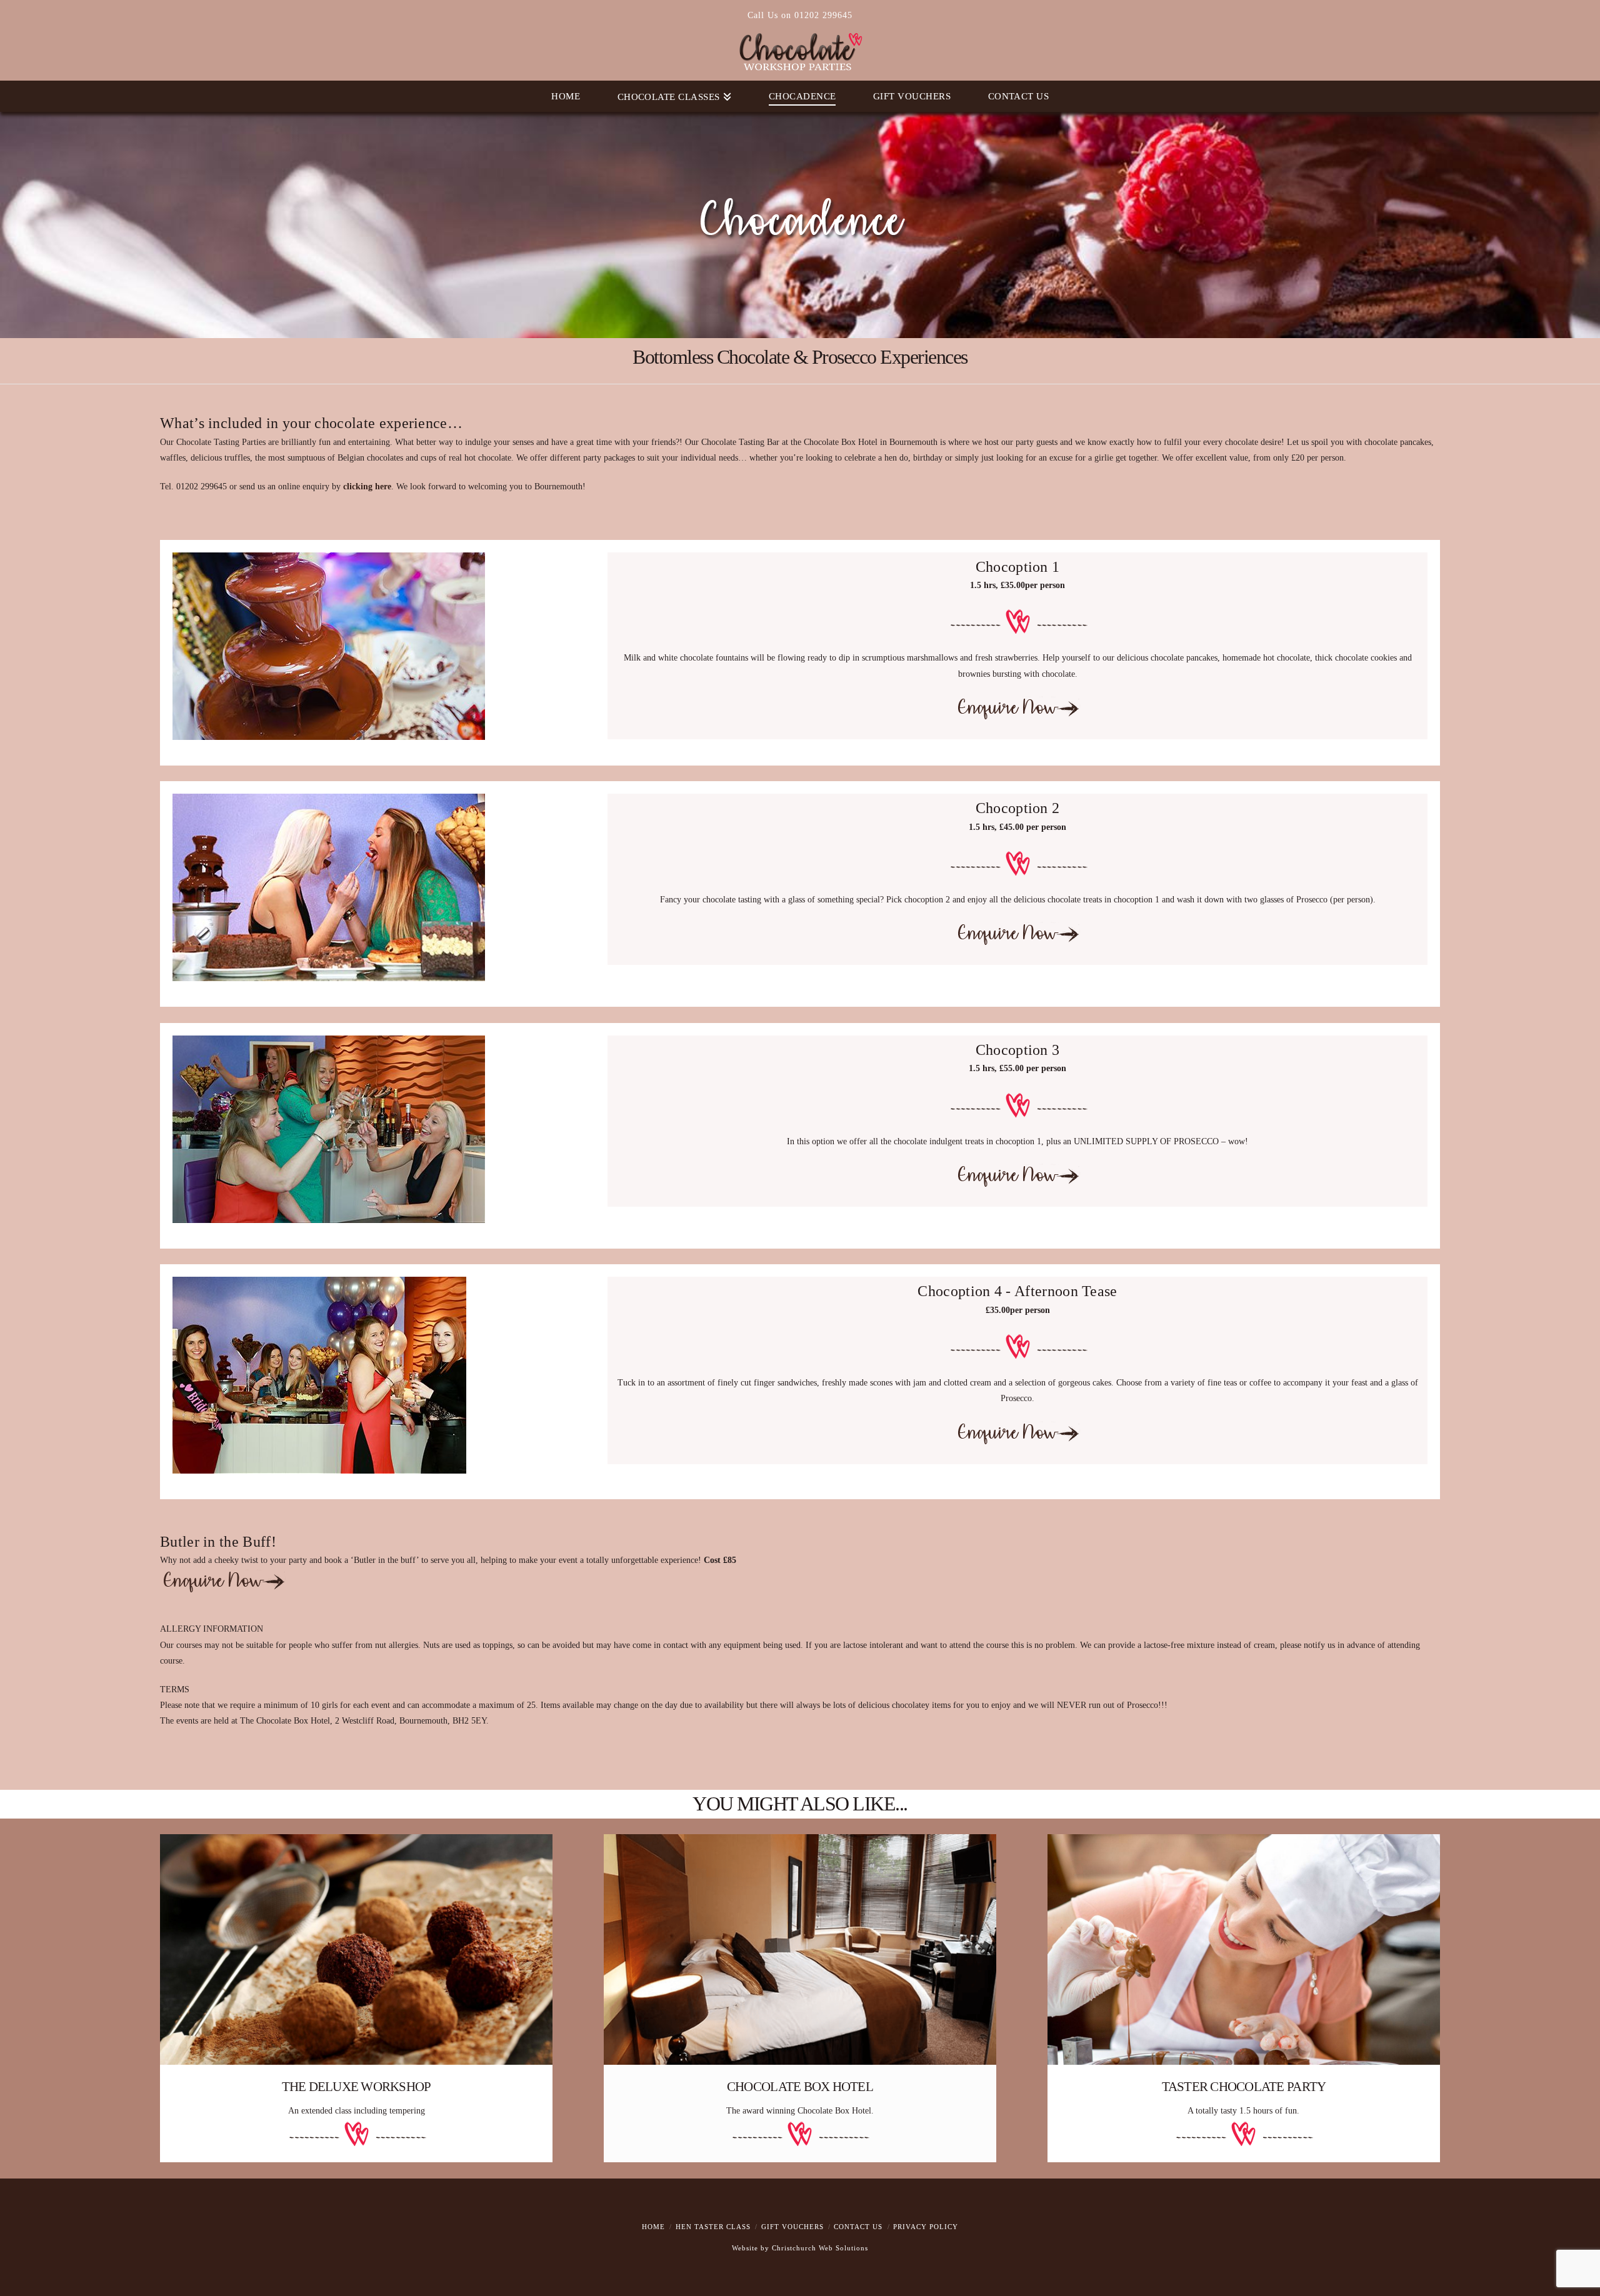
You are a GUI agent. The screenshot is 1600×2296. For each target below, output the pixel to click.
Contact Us (858, 2227)
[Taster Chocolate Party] (1244, 1949)
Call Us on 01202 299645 (800, 15)
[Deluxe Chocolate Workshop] (356, 1949)
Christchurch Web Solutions (820, 2248)
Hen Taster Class (713, 2227)
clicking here (367, 487)
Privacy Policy (926, 2227)
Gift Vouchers (792, 2227)
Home (653, 2227)
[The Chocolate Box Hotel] (800, 1949)
